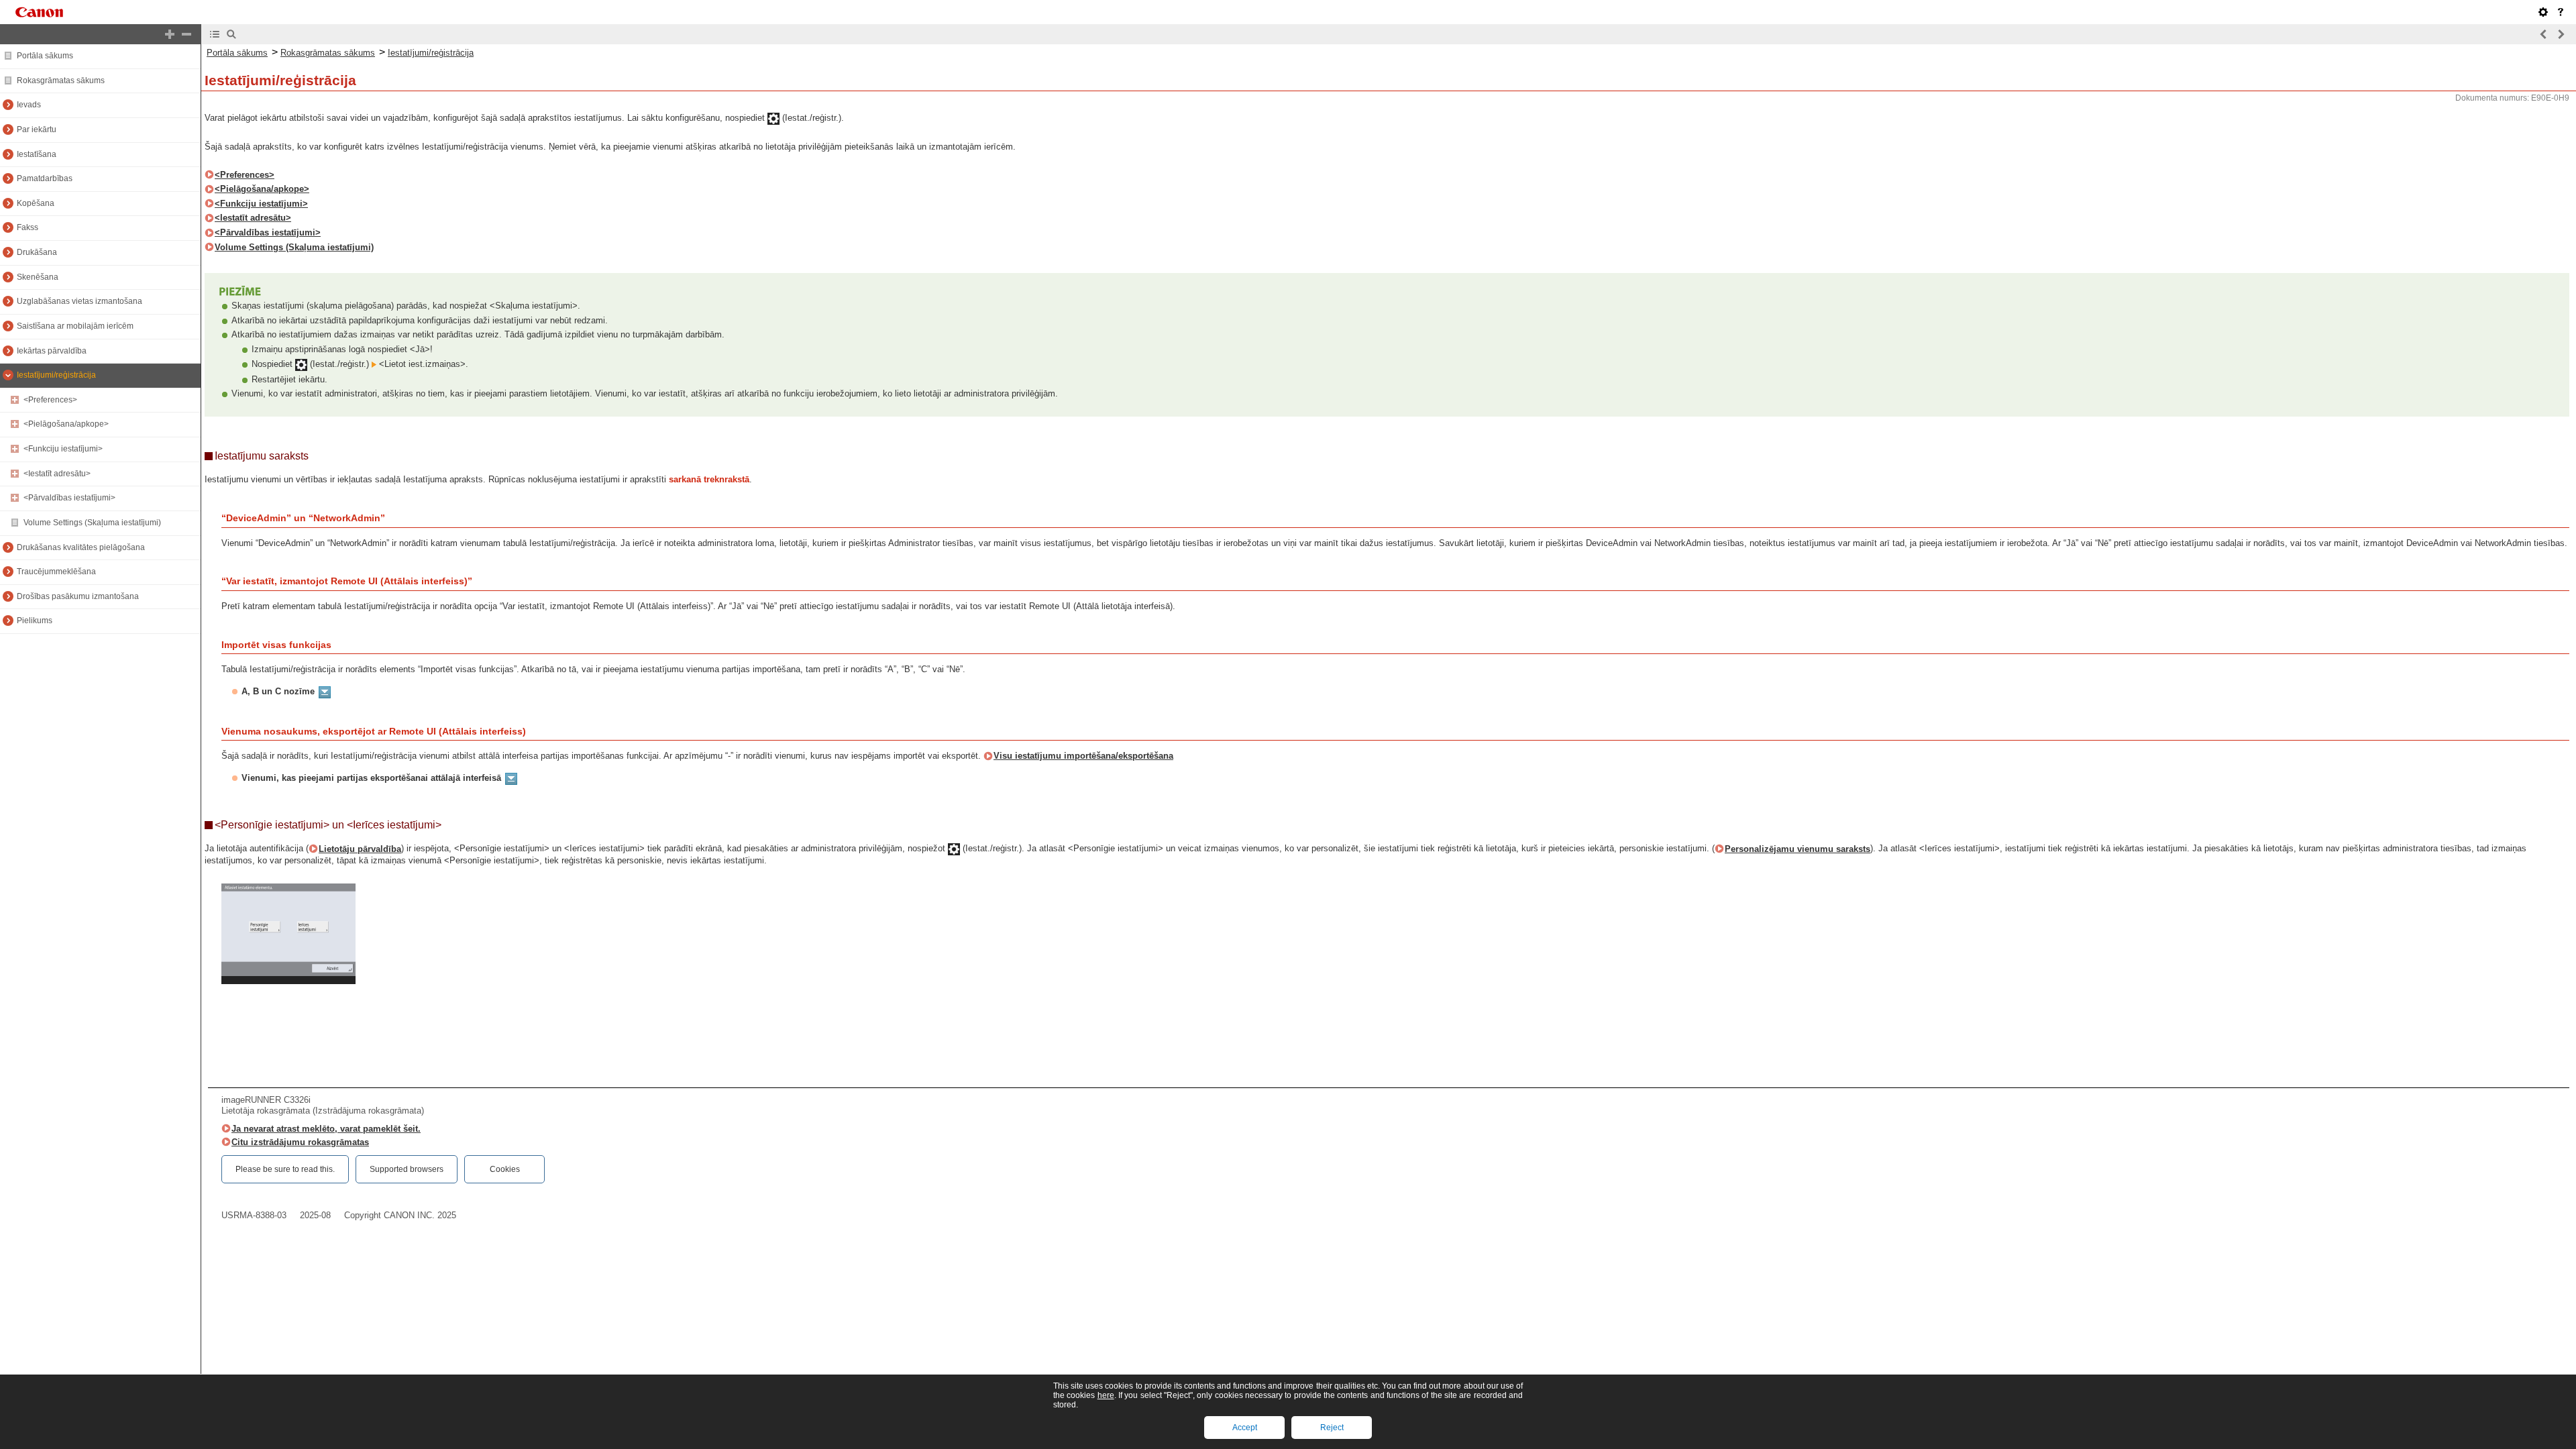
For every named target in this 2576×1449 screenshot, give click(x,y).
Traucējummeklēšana (56, 572)
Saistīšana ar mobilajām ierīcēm (75, 326)
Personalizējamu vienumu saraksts (1797, 849)
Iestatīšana (37, 154)
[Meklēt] (231, 34)
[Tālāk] (2561, 34)
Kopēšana (36, 203)
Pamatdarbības (45, 178)
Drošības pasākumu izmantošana (78, 596)
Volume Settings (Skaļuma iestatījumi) (92, 523)
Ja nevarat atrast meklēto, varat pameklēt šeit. (326, 1129)
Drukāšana (37, 252)
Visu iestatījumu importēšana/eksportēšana (1083, 756)
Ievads (29, 105)
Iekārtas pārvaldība (52, 351)
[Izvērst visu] (170, 34)
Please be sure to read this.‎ (285, 1169)
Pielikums (35, 621)
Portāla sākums (45, 56)
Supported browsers (407, 1169)
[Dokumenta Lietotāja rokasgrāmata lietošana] (2561, 12)
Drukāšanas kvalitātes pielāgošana (81, 547)
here (1106, 1395)
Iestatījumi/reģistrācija (56, 375)
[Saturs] (215, 34)
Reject (1332, 1428)
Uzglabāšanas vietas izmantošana (79, 301)
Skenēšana (38, 277)
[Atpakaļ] (2544, 34)
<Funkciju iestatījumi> (63, 449)
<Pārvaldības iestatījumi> (69, 498)
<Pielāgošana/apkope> (66, 424)
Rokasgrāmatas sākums (61, 80)
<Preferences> (50, 400)
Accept (1245, 1428)
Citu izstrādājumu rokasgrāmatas (300, 1142)
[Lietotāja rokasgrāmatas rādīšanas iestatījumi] (2543, 12)
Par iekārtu (37, 129)
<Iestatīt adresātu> (57, 474)
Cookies (505, 1169)
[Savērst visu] (186, 34)
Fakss (28, 227)
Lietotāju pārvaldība (360, 849)
